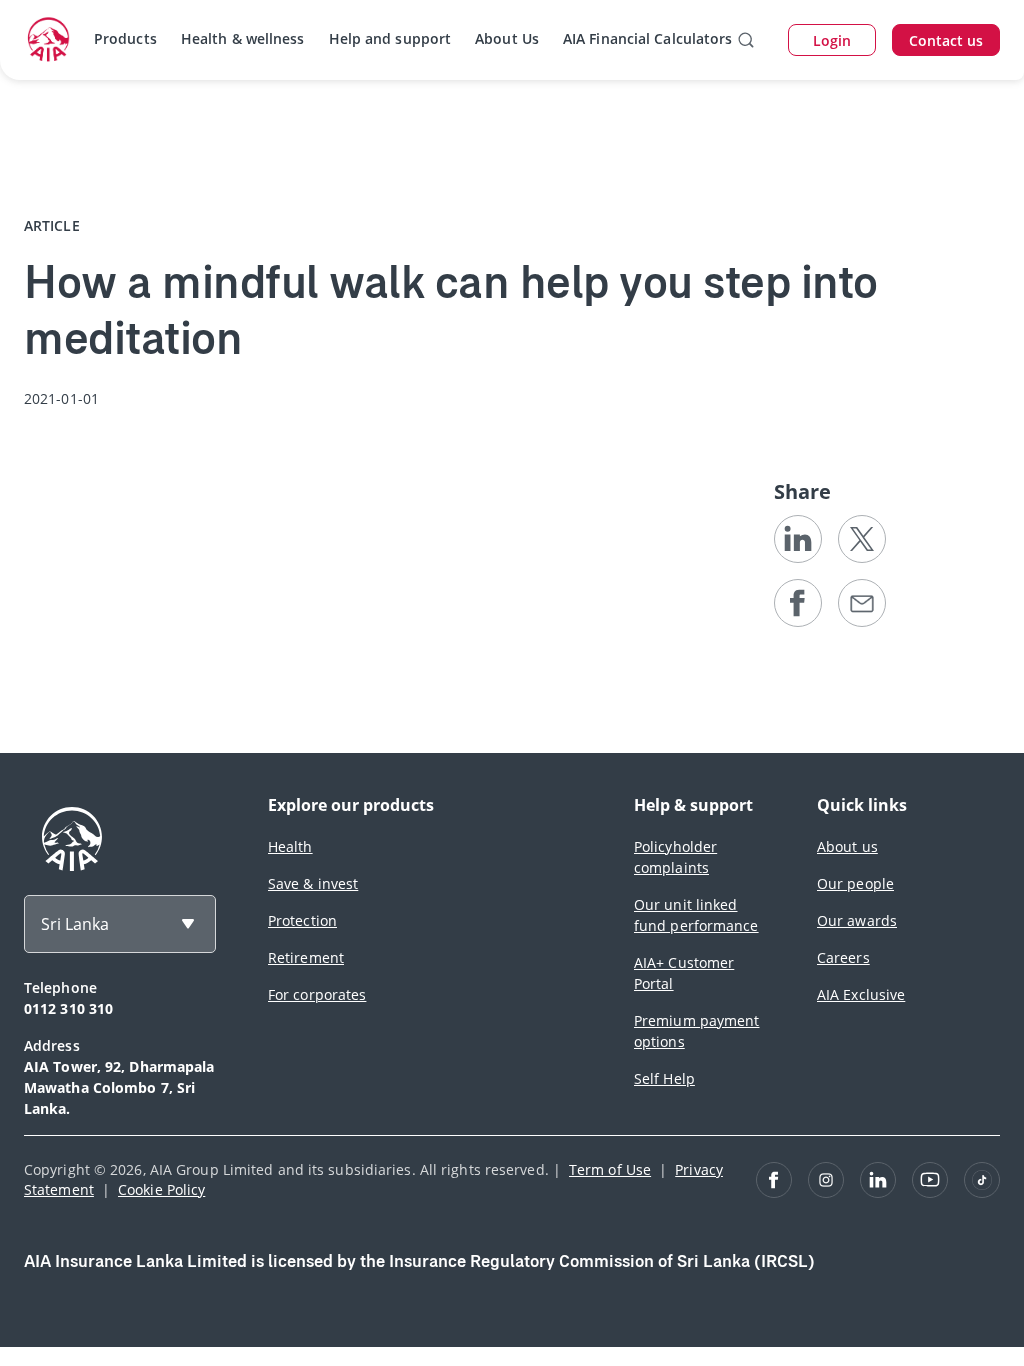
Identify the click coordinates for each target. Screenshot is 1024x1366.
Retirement (306, 957)
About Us (507, 38)
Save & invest (313, 883)
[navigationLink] (49, 40)
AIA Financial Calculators (648, 38)
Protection (302, 920)
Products (125, 38)
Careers (843, 957)
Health (290, 846)
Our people (855, 883)
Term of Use (610, 1169)
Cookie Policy (161, 1189)
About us (847, 846)
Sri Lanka (75, 924)
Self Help (664, 1078)
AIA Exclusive (861, 994)
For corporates (317, 994)
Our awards (857, 920)
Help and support (390, 38)
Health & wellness (243, 38)
